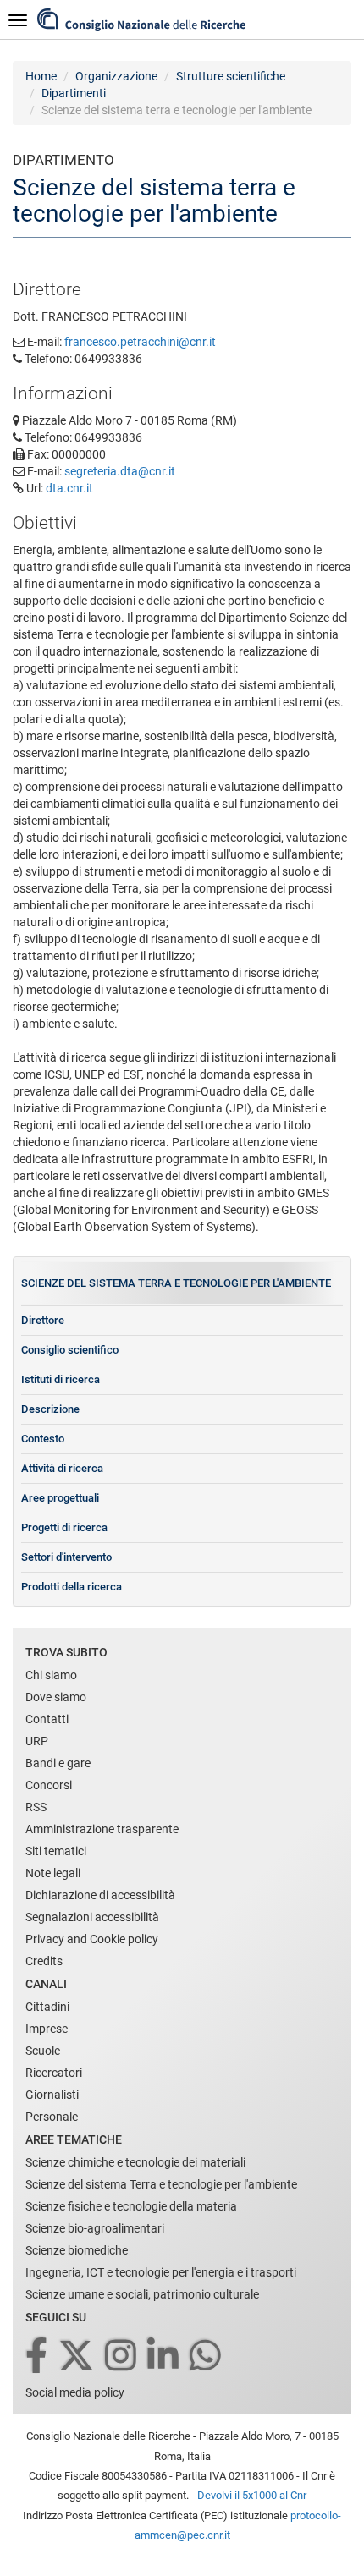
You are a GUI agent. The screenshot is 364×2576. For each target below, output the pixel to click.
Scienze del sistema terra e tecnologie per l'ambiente (176, 1283)
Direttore (43, 1320)
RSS (36, 1807)
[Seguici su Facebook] (38, 2356)
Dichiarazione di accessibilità (100, 1895)
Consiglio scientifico (70, 1350)
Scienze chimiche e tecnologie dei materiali (135, 2162)
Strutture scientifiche (231, 76)
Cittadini (47, 2007)
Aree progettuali (60, 1498)
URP (37, 1741)
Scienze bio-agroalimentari (95, 2228)
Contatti (47, 1719)
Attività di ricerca (62, 1468)
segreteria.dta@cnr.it (120, 471)
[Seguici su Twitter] (77, 2356)
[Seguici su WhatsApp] (207, 2356)
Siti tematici (56, 1851)
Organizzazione (116, 76)
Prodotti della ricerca (72, 1587)
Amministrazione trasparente (102, 1829)
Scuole (43, 2051)
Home (41, 76)
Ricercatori (54, 2073)
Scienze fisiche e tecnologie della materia (131, 2206)
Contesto (43, 1439)
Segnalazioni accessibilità (92, 1917)
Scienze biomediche (77, 2250)
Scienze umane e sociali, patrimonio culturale (142, 2294)
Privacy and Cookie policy (92, 1939)
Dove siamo (56, 1697)
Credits (44, 1961)
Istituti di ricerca (61, 1379)
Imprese (47, 2029)
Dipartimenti (74, 93)
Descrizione (50, 1409)
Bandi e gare (58, 1763)
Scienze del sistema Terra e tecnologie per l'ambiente (161, 2184)
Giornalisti (52, 2095)
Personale (52, 2117)
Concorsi (49, 1785)
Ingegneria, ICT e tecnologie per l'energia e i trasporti (161, 2272)
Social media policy (75, 2392)
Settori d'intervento (66, 1557)
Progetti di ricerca (64, 1527)
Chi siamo (51, 1675)
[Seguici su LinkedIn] (164, 2356)
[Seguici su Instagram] (122, 2356)
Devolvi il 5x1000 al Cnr (252, 2495)
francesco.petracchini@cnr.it (140, 342)
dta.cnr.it (69, 488)
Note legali (53, 1873)
